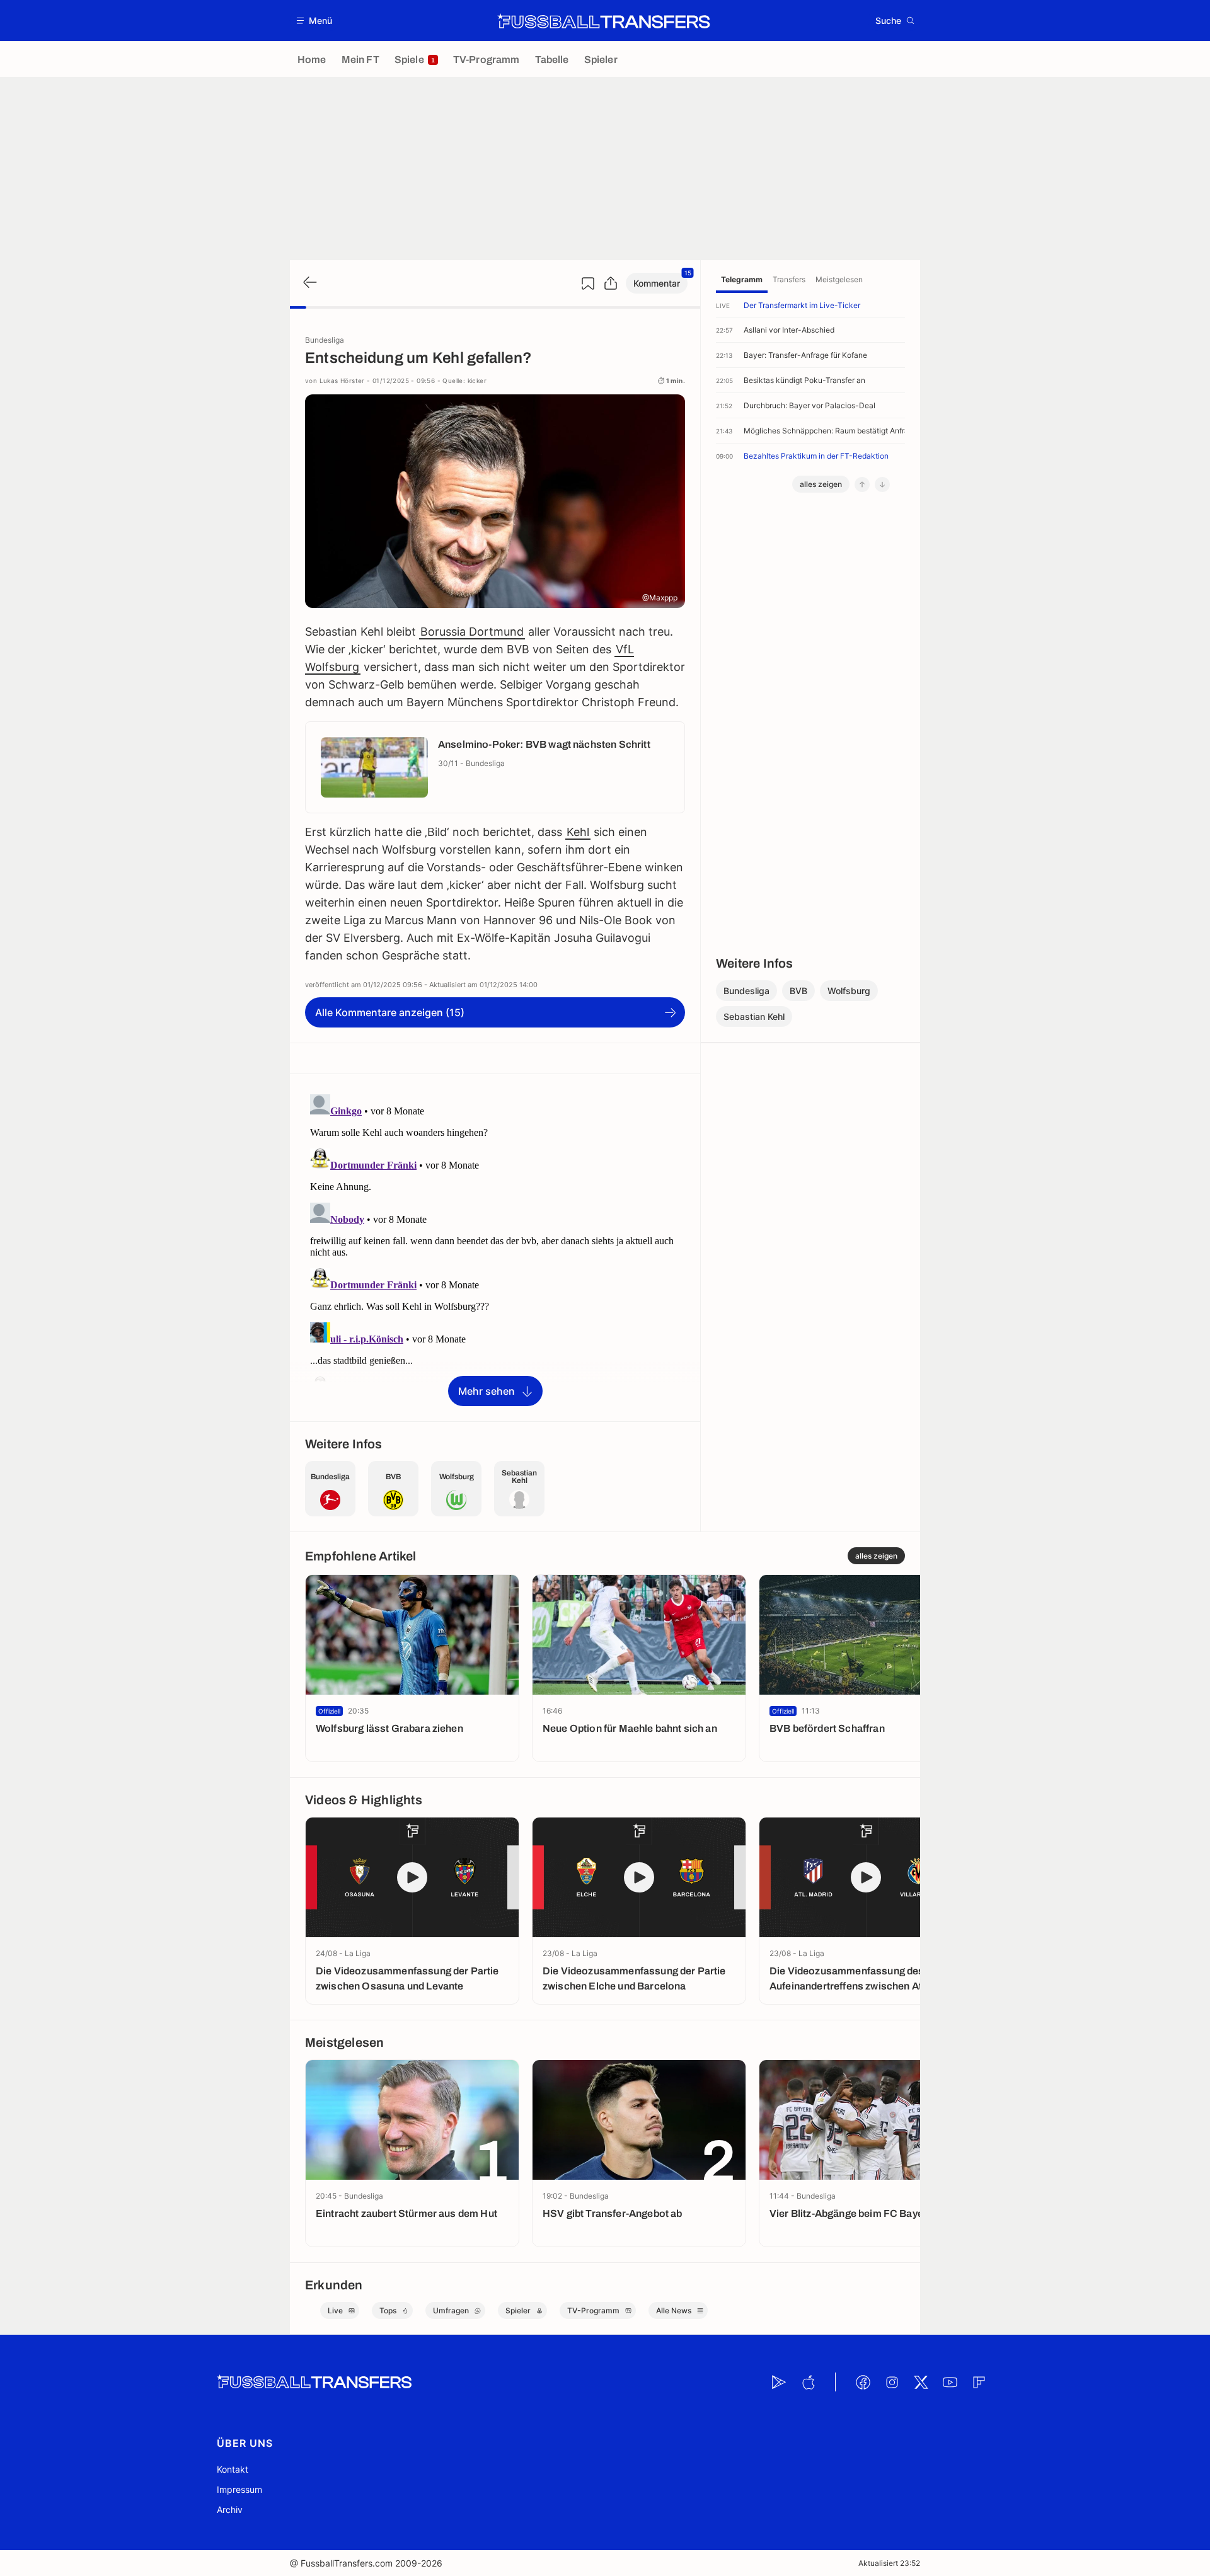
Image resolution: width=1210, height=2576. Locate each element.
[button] (315, 20)
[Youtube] (950, 2382)
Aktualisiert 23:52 (889, 2563)
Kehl (578, 832)
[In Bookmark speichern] (588, 283)
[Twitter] (921, 2382)
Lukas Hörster (342, 381)
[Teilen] (611, 283)
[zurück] (309, 283)
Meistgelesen (839, 279)
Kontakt (233, 2469)
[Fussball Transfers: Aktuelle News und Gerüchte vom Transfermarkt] (604, 21)
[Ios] (808, 2382)
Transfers (789, 279)
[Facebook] (863, 2382)
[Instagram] (892, 2382)
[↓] (882, 484)
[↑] (862, 484)
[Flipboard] (979, 2382)
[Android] (779, 2382)
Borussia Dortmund (472, 632)
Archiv (230, 2510)
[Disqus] (495, 1247)
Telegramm (742, 279)
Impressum (239, 2489)
